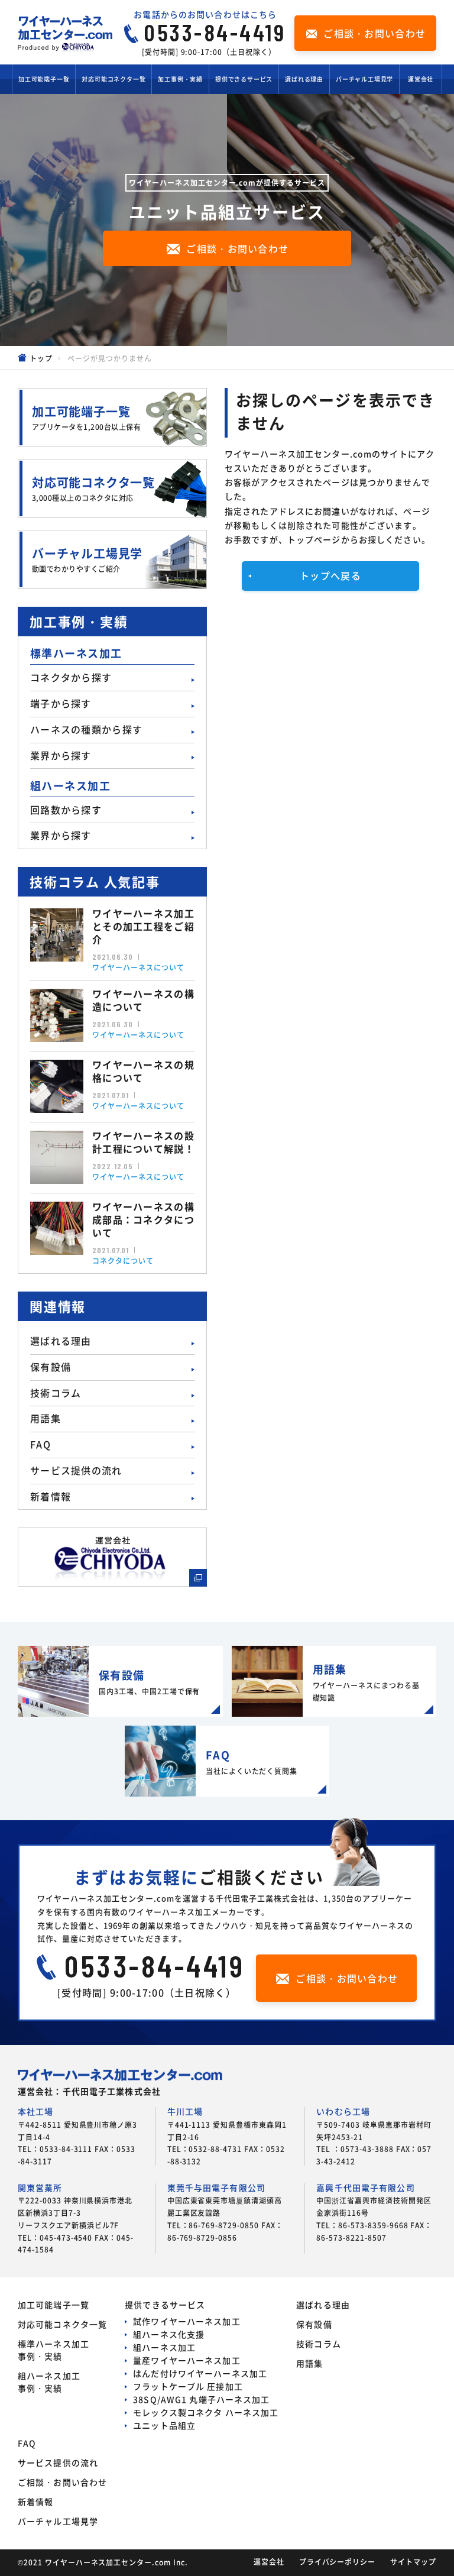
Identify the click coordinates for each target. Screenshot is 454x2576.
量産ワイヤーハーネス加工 (187, 2360)
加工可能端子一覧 (44, 79)
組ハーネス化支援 (169, 2334)
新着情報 (51, 1496)
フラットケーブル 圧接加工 (188, 2386)
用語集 (46, 1418)
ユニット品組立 (164, 2425)
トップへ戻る (330, 575)
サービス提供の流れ (76, 1470)
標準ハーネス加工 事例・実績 (53, 2350)
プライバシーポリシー (338, 2562)
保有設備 (51, 1367)
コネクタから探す (71, 677)
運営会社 (421, 79)
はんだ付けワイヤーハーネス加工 (200, 2373)
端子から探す (61, 703)
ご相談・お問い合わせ (62, 2482)
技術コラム (56, 1393)
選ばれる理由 (304, 79)
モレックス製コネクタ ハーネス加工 (206, 2412)
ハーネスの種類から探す (86, 729)
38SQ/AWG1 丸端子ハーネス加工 (201, 2399)
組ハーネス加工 (164, 2347)
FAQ (40, 1444)
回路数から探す (66, 810)
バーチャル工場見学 (364, 79)
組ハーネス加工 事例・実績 (49, 2382)
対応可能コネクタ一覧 (113, 79)
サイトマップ (413, 2562)
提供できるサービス (244, 79)
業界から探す (61, 755)
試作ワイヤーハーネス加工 (187, 2321)
